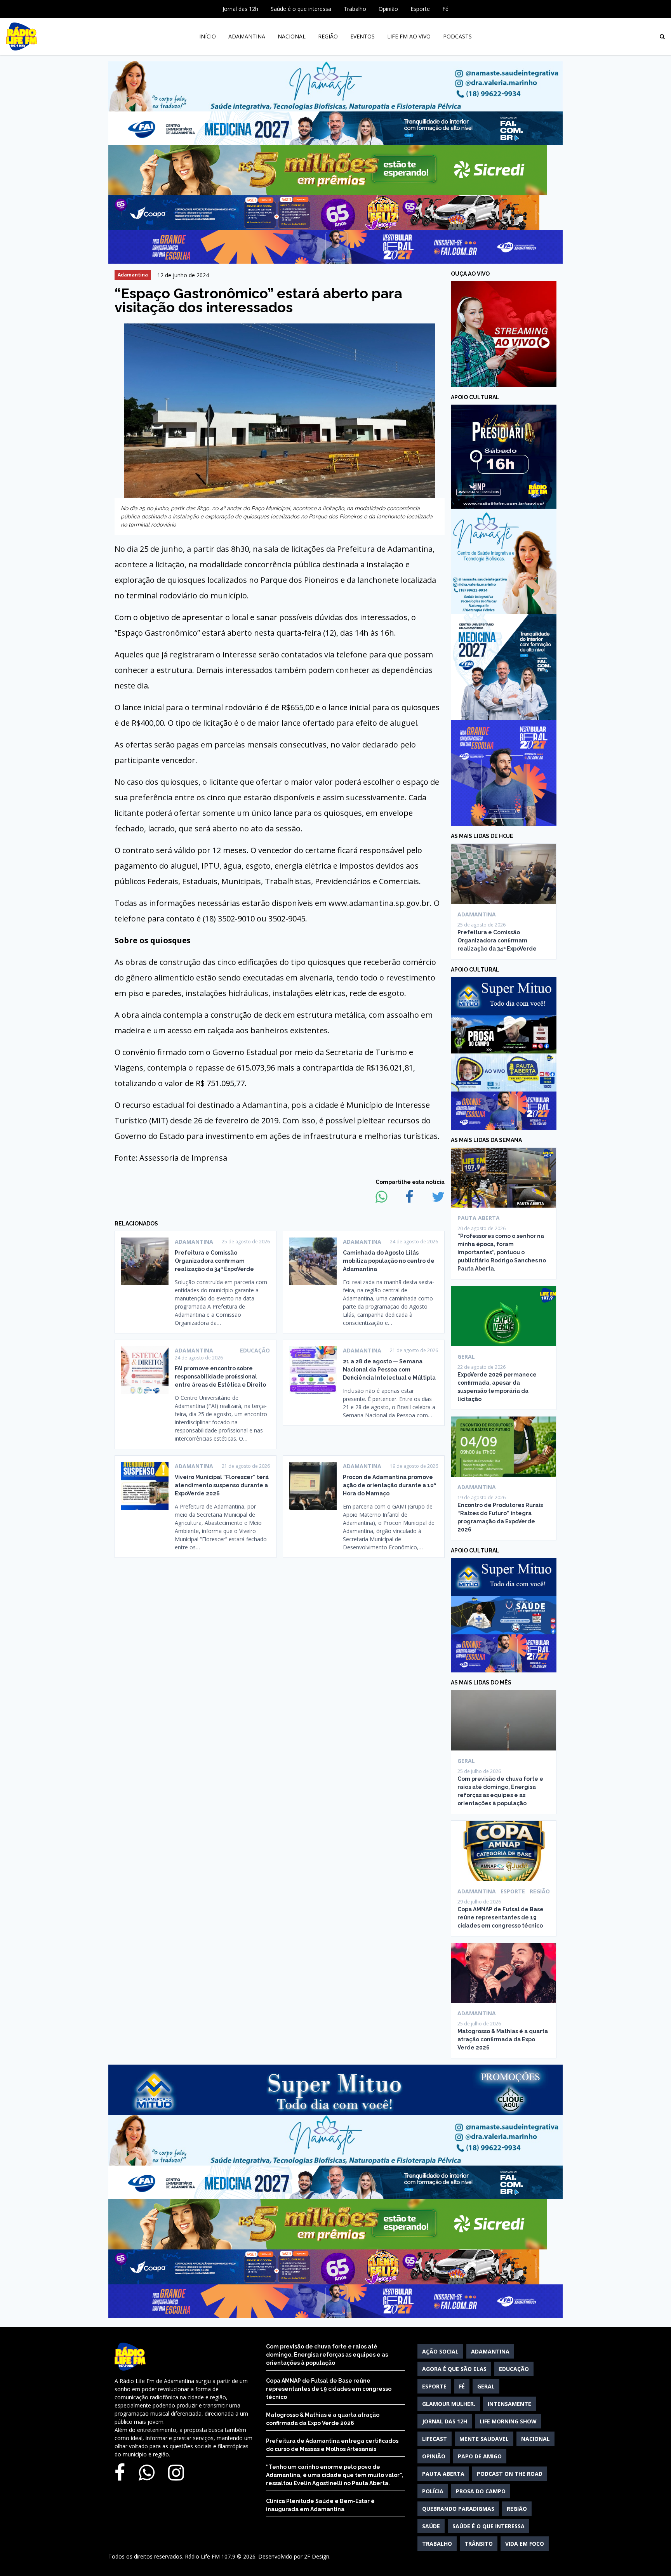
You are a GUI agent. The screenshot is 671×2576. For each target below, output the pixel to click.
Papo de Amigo (480, 2456)
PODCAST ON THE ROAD (510, 2474)
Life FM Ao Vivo (409, 36)
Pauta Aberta (443, 2474)
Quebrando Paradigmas (458, 2509)
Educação (514, 2369)
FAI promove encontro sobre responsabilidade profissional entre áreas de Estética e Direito (220, 1377)
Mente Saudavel (484, 2439)
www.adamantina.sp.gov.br (379, 903)
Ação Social (440, 2351)
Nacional (292, 36)
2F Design (317, 2556)
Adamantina (247, 36)
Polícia (433, 2491)
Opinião (388, 9)
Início (208, 36)
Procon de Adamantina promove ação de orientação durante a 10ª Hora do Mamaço (389, 1485)
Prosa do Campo (481, 2491)
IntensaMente (509, 2404)
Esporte (420, 9)
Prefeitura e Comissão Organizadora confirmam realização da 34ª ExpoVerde (214, 1261)
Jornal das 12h (240, 9)
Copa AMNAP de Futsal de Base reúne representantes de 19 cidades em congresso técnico (501, 1917)
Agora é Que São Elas (454, 2369)
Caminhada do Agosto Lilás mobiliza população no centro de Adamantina (389, 1261)
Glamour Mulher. (449, 2404)
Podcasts (457, 36)
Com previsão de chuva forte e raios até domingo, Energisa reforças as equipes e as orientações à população (327, 2355)
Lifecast (435, 2439)
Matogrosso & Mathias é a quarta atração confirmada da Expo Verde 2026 (503, 2039)
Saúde (431, 2526)
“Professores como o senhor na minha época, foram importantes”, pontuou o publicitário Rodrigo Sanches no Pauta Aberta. (502, 1252)
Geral (486, 2386)
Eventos (362, 36)
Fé (445, 9)
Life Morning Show (508, 2421)
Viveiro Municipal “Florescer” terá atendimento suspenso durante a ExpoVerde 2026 (222, 1485)
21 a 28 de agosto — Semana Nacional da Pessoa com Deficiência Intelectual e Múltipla (389, 1370)
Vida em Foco (525, 2544)
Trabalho (355, 9)
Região (328, 36)
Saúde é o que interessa (301, 9)
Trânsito (479, 2544)
